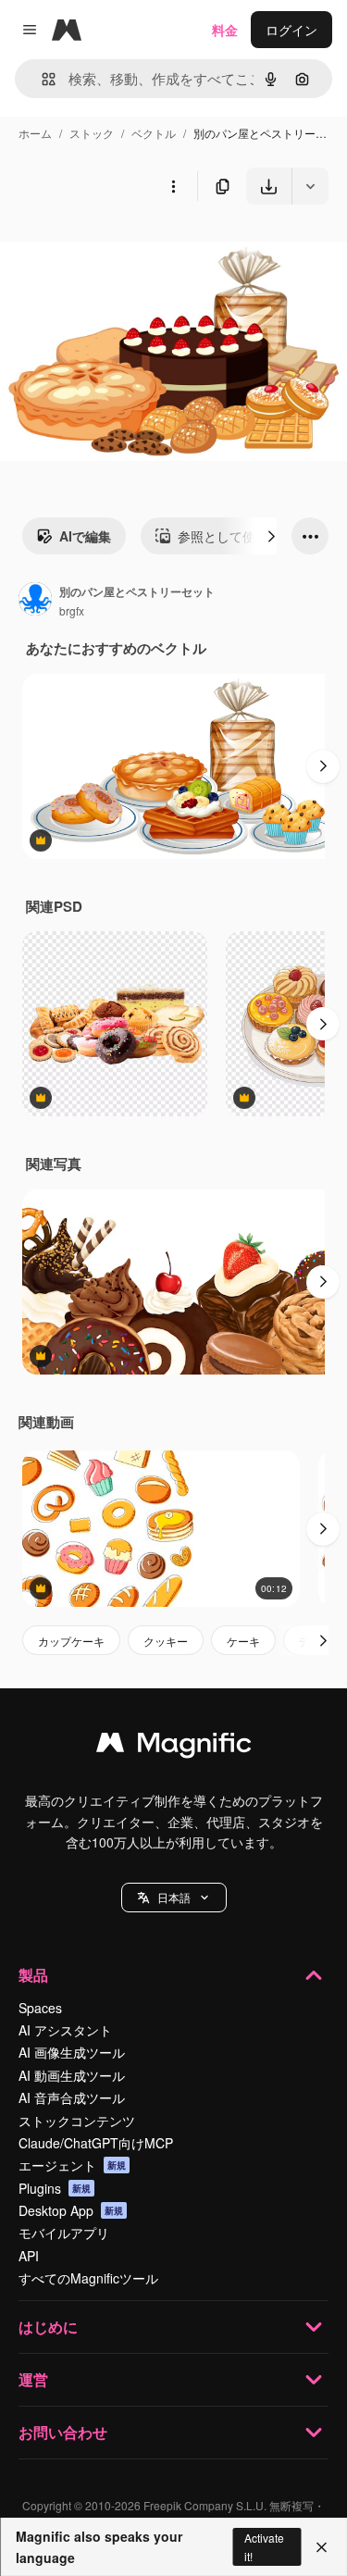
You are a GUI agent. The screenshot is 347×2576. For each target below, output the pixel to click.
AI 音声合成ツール (72, 2097)
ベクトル (154, 133)
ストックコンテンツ (77, 2121)
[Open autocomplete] (41, 79)
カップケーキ (71, 1641)
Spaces (40, 2008)
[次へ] (271, 536)
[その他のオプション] (173, 186)
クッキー (166, 1641)
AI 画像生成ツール (72, 2052)
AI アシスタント (65, 2030)
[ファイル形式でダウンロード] (310, 186)
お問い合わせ (63, 2432)
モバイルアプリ (64, 2233)
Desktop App (71, 2210)
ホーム (35, 133)
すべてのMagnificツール (88, 2278)
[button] (174, 1898)
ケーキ (243, 1641)
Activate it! (264, 2546)
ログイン (291, 30)
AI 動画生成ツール (72, 2075)
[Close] (322, 2547)
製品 (33, 1975)
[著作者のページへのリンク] (35, 601)
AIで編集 (85, 536)
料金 (225, 30)
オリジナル (127, 248)
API (29, 2256)
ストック (92, 133)
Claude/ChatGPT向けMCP (96, 2143)
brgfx (72, 610)
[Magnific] (174, 1747)
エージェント (72, 2165)
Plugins (55, 2188)
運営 (33, 2379)
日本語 (174, 1897)
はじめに (48, 2327)
